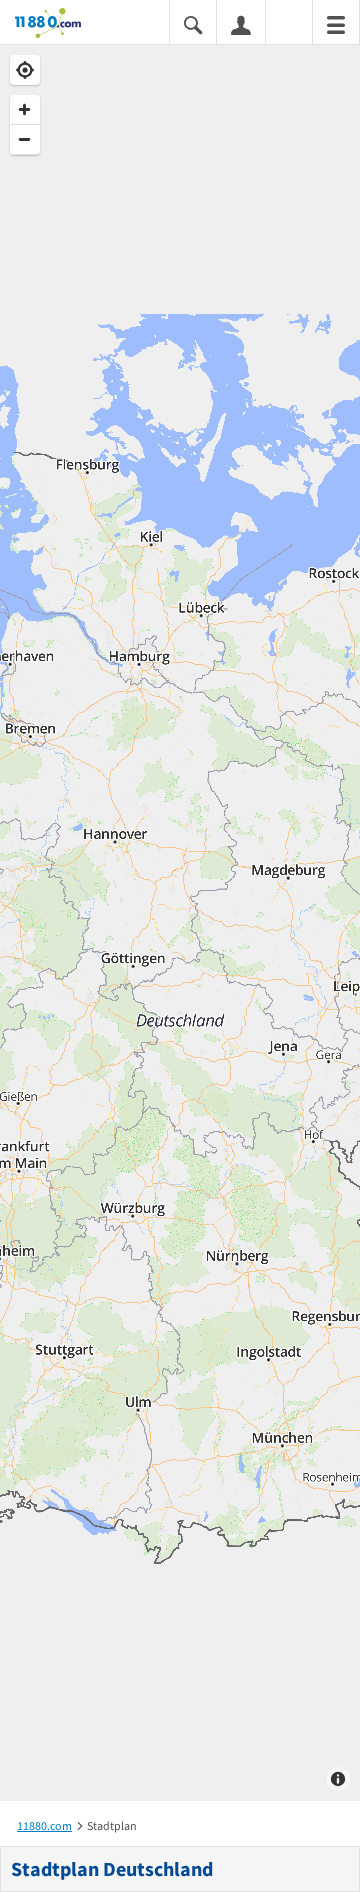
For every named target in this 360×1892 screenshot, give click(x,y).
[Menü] (336, 23)
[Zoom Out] (25, 140)
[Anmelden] (241, 24)
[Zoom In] (25, 110)
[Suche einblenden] (193, 23)
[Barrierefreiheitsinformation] (289, 23)
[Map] (180, 923)
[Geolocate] (25, 70)
